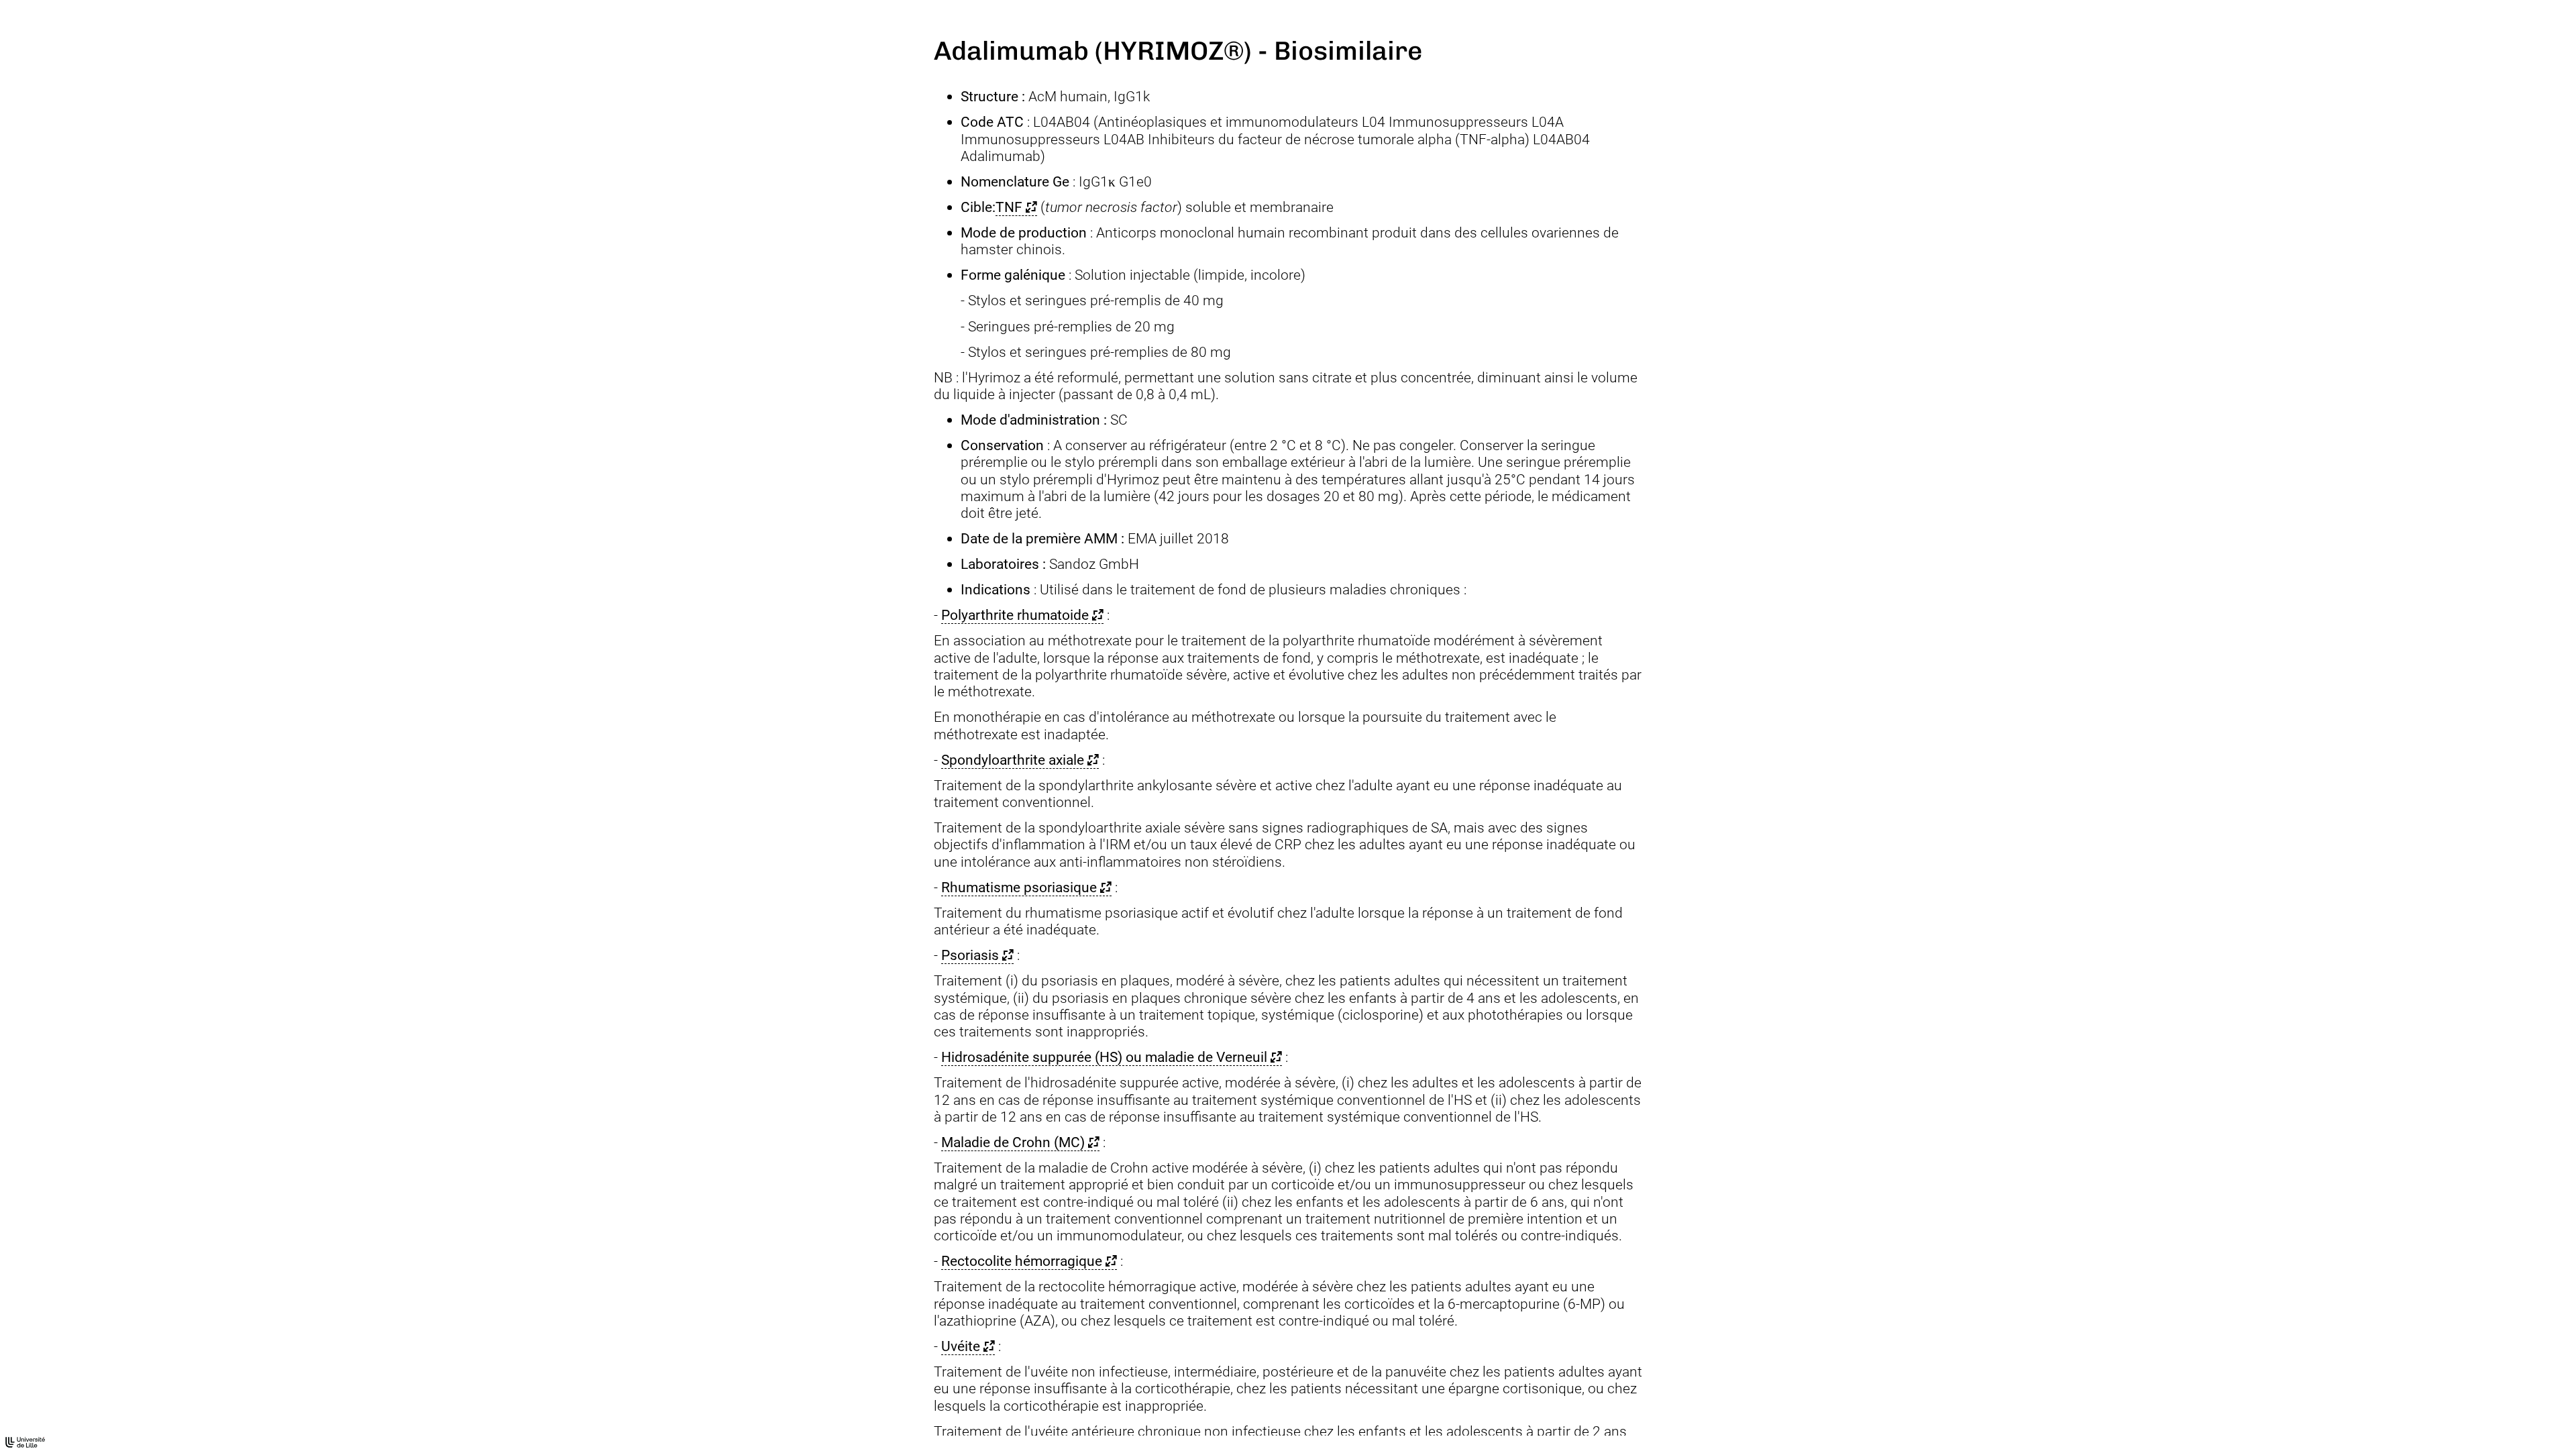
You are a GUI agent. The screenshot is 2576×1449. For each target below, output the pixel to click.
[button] (1016, 207)
